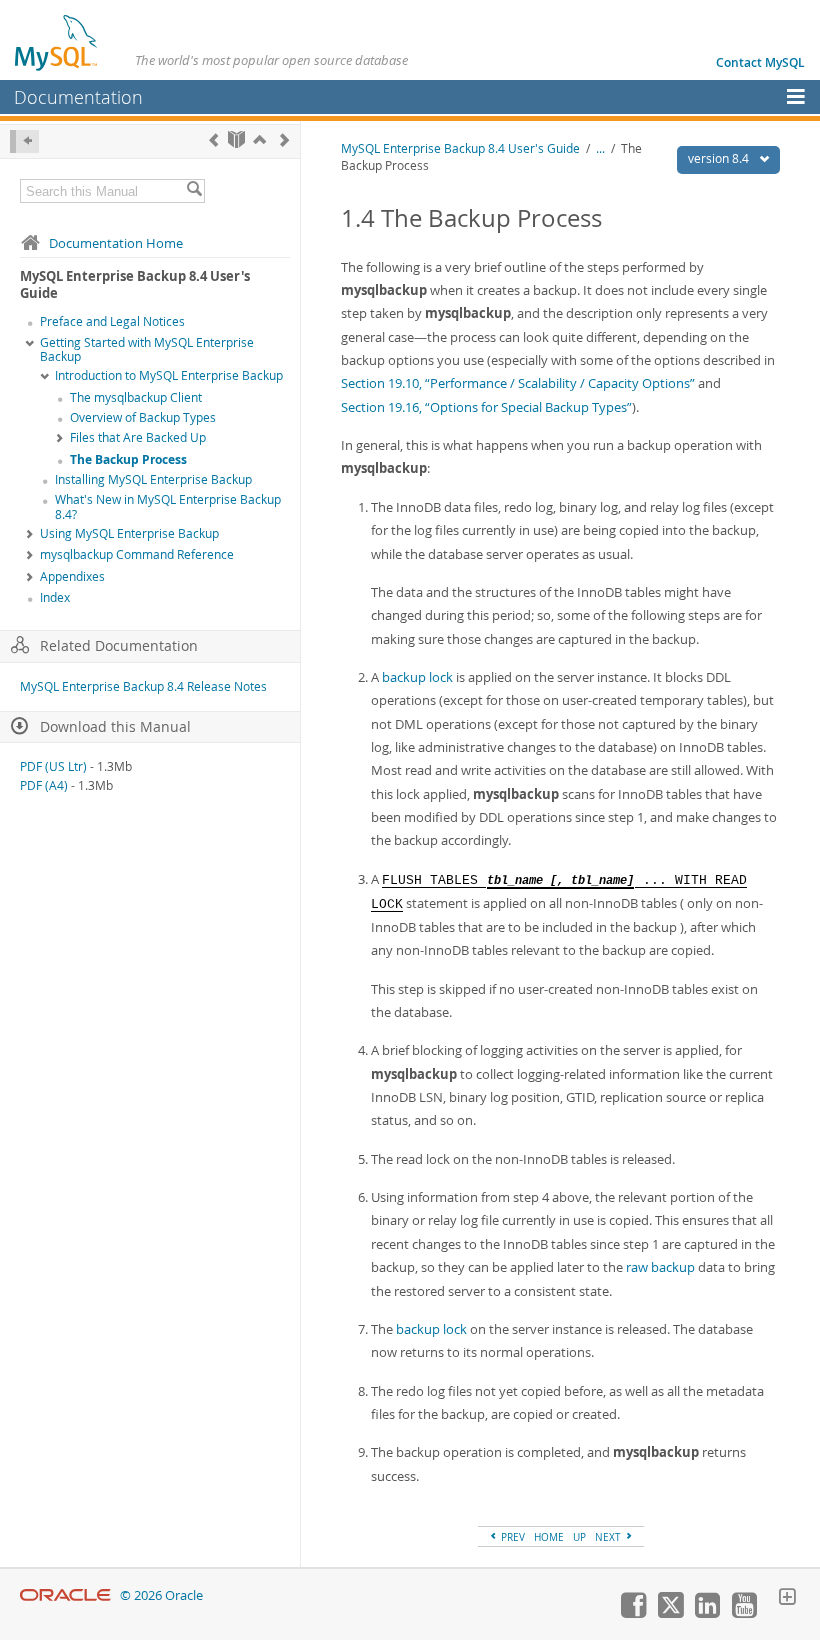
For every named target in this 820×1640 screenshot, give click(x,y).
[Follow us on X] (670, 1613)
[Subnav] (30, 344)
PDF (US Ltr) (53, 766)
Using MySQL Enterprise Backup (129, 533)
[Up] (259, 139)
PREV (511, 1537)
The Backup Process (128, 459)
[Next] (284, 139)
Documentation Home (116, 243)
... (600, 148)
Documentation (78, 97)
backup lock (417, 677)
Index (55, 597)
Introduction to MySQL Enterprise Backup (169, 375)
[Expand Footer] (787, 1599)
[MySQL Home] (57, 42)
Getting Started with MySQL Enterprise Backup (147, 350)
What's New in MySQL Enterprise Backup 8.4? (168, 507)
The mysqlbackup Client (136, 397)
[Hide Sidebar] (24, 141)
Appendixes (72, 576)
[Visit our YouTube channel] (744, 1613)
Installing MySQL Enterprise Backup (153, 479)
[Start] (236, 139)
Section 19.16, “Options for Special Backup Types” (486, 407)
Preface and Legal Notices (112, 321)
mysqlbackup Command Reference (137, 554)
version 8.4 (720, 158)
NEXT (609, 1537)
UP (579, 1537)
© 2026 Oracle (161, 1595)
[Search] (194, 191)
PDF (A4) (44, 785)
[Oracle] (65, 1595)
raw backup (660, 1267)
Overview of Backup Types (143, 417)
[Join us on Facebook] (633, 1613)
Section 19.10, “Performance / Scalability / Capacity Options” (518, 383)
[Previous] (213, 139)
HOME (549, 1537)
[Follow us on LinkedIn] (707, 1613)
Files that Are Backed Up (138, 437)
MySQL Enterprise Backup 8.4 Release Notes (143, 686)
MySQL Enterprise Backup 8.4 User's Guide (460, 148)
